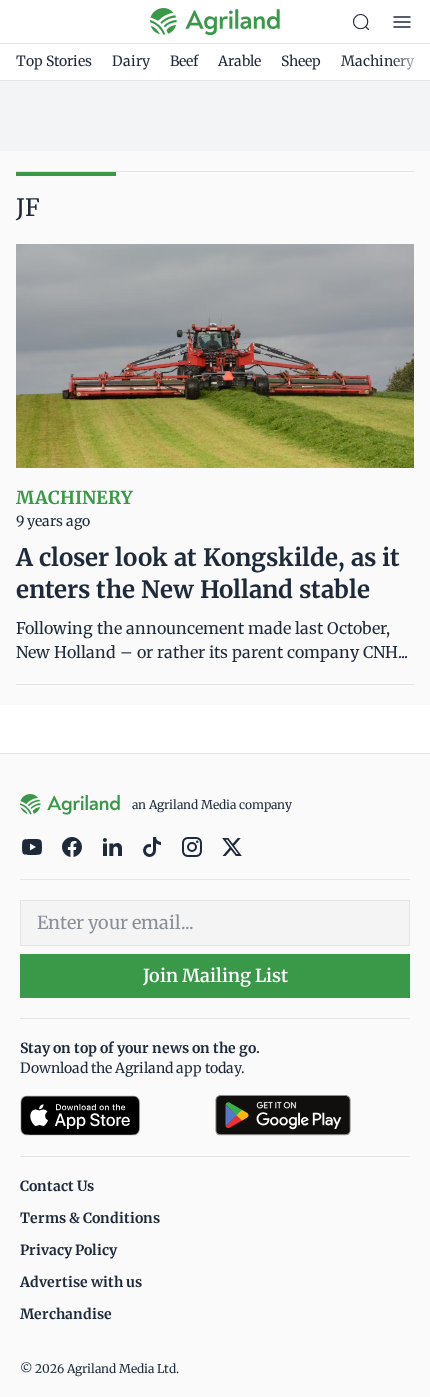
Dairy (131, 61)
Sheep (301, 61)
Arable (239, 61)
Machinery (377, 61)
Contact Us (57, 1186)
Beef (184, 61)
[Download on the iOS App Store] (109, 1115)
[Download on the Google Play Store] (312, 1115)
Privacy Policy (68, 1250)
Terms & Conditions (90, 1218)
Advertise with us (81, 1282)
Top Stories (54, 61)
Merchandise (66, 1314)
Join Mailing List (215, 975)
